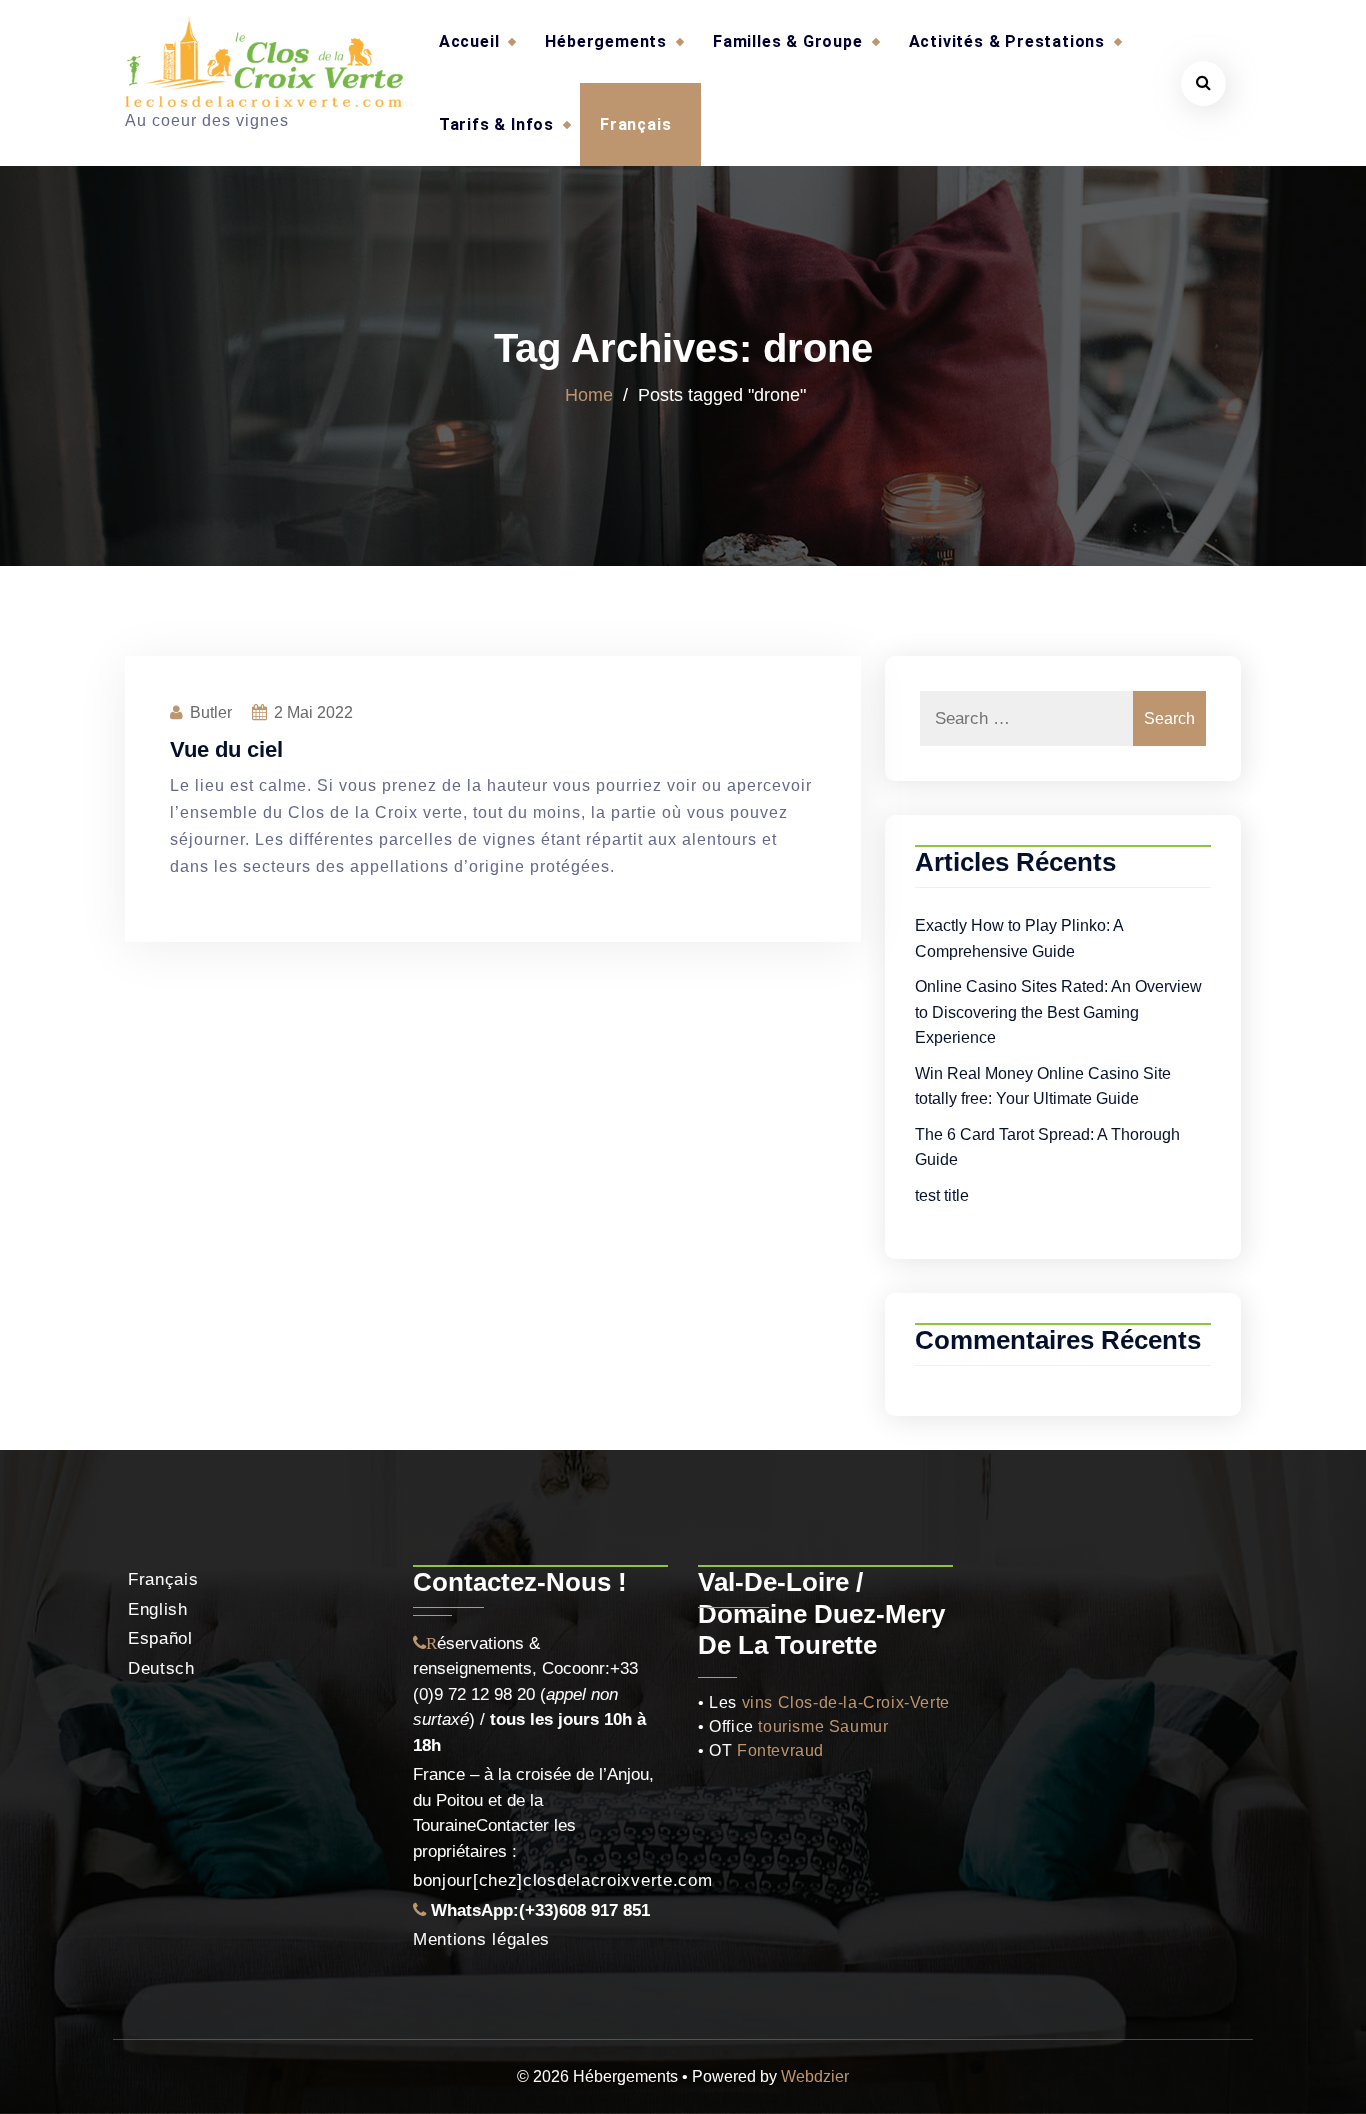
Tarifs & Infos (496, 124)
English (158, 1609)
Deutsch (161, 1668)
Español (160, 1638)
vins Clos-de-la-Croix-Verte (846, 1702)
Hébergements (606, 41)
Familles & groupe (788, 41)
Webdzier (815, 2076)
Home (589, 395)
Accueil (469, 41)
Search (1169, 718)
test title (942, 1195)
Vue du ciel (226, 749)
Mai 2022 (313, 712)
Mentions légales (481, 1939)
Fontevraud (780, 1750)
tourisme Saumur (823, 1726)
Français (635, 124)
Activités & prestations (1007, 41)
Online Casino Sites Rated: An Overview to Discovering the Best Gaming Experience (1058, 1012)
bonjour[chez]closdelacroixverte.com (563, 1880)
